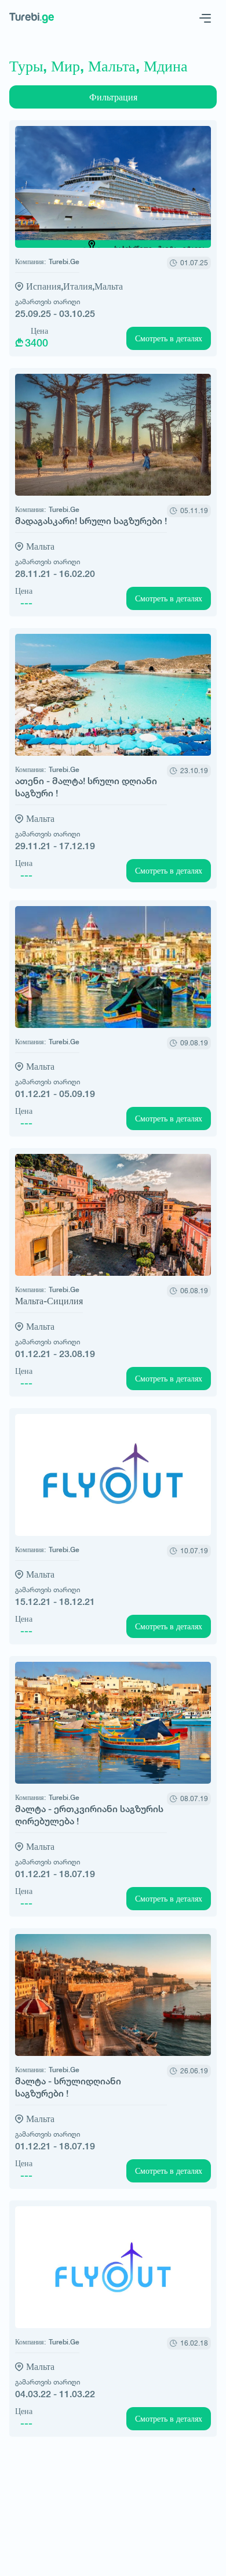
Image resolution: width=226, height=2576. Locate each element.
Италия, (79, 286)
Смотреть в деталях (169, 338)
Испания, (45, 286)
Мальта (109, 286)
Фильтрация (113, 97)
